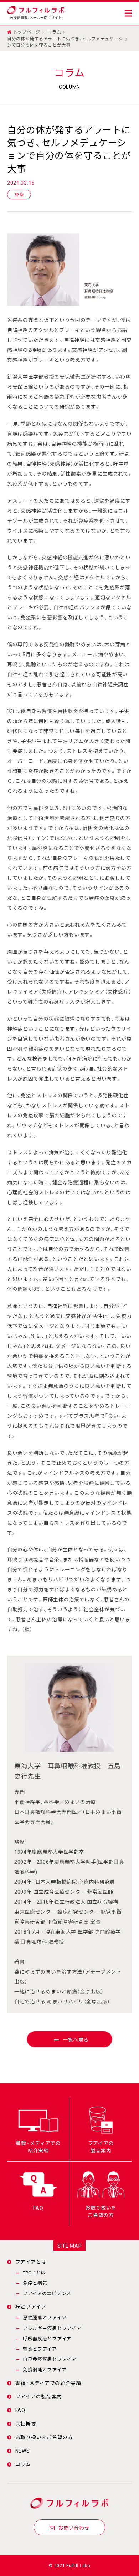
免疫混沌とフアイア (45, 2369)
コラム (54, 32)
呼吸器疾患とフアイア (47, 2338)
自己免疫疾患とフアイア (50, 2359)
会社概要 (26, 2423)
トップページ (27, 32)
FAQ (20, 2410)
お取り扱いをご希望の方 (44, 2437)
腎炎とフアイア (40, 2349)
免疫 (19, 194)
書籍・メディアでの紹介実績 (48, 2383)
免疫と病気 (35, 2283)
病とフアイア (31, 2306)
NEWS (23, 2451)
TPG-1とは (34, 2272)
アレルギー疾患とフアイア (52, 2328)
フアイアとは (31, 2262)
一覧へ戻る (76, 2039)
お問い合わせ (74, 2528)
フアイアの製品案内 (39, 2396)
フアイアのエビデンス (47, 2293)
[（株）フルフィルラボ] (36, 9)
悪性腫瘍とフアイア (45, 2317)
